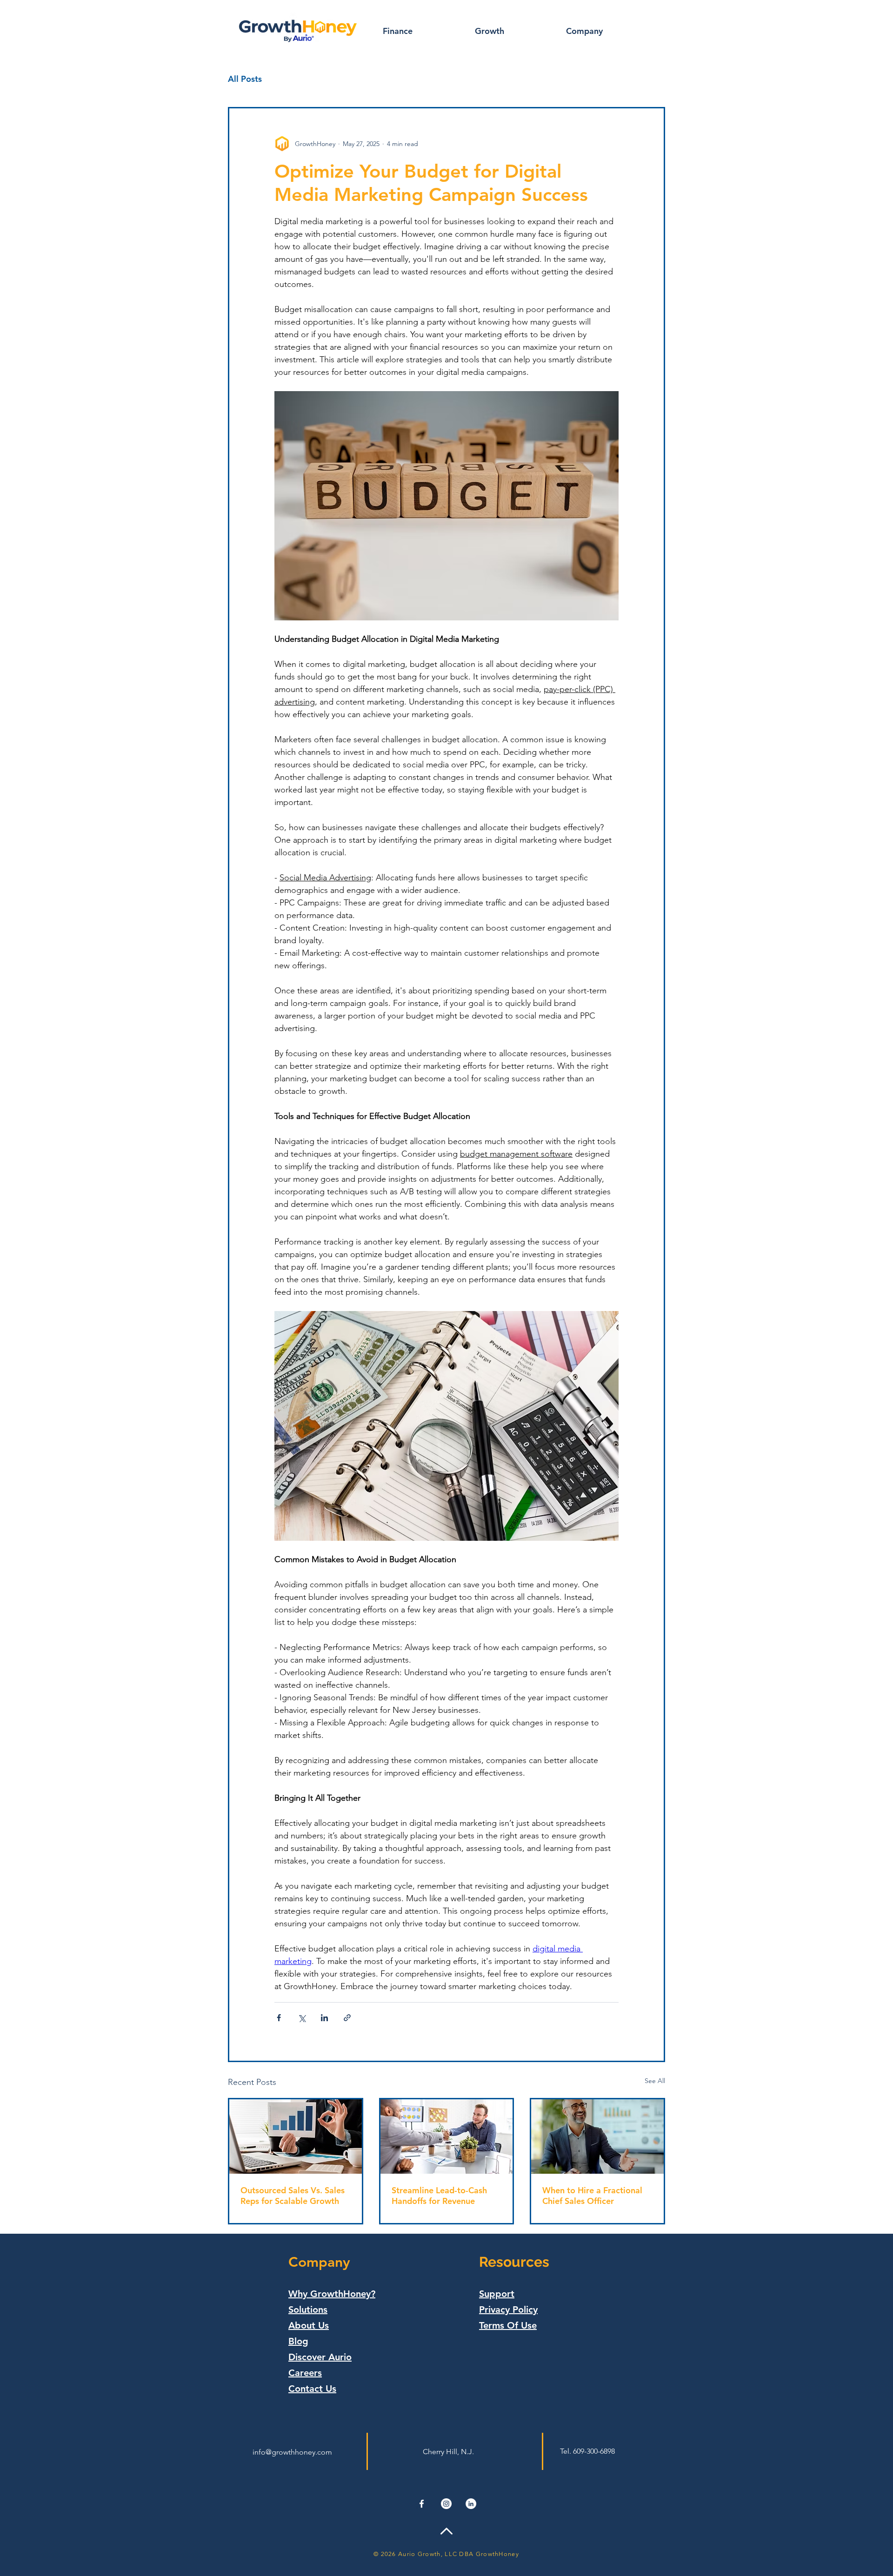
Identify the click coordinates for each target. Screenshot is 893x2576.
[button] (422, 31)
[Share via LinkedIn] (324, 2018)
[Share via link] (347, 2018)
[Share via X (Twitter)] (302, 2018)
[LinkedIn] (471, 2504)
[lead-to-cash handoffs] (447, 2137)
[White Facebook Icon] (422, 2504)
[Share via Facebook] (279, 2018)
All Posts (245, 79)
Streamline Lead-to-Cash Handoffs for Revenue (439, 2196)
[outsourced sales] (296, 2137)
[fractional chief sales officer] (597, 2137)
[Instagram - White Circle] (446, 2504)
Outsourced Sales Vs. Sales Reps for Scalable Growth (293, 2196)
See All (655, 2081)
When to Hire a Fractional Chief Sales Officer (592, 2196)
